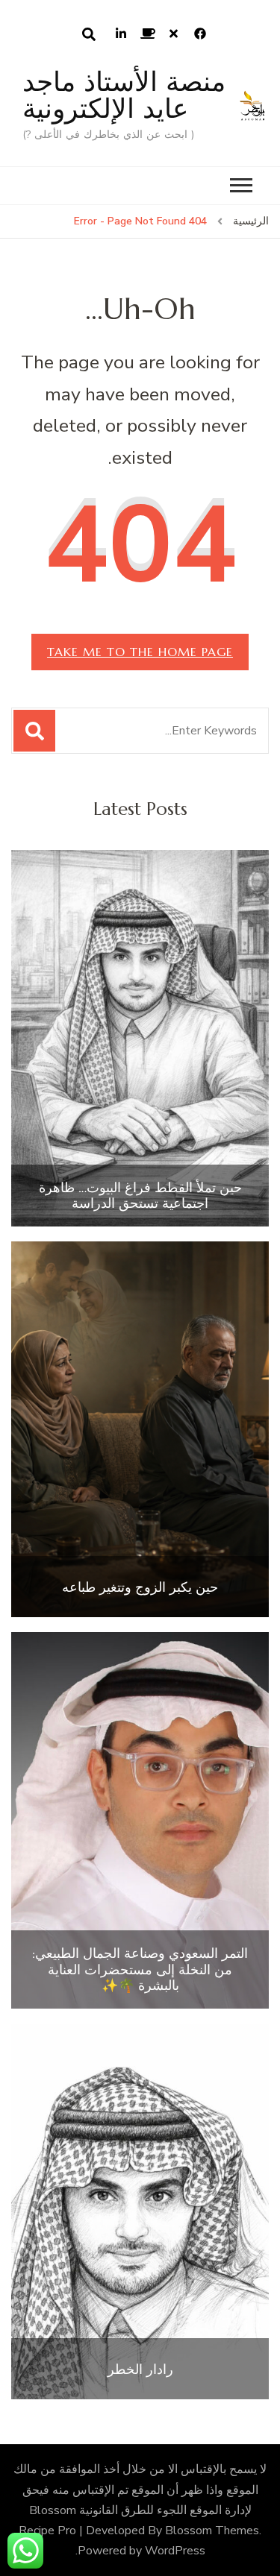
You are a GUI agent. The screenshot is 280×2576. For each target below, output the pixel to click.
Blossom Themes (212, 2531)
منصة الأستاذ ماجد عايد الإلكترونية (124, 95)
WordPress (175, 2551)
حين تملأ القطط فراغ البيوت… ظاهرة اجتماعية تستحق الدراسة (140, 1196)
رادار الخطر (140, 2369)
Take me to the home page (140, 652)
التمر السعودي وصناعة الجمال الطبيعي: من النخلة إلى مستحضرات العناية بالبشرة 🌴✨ (140, 1969)
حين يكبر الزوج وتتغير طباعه (140, 1587)
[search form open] (89, 34)
